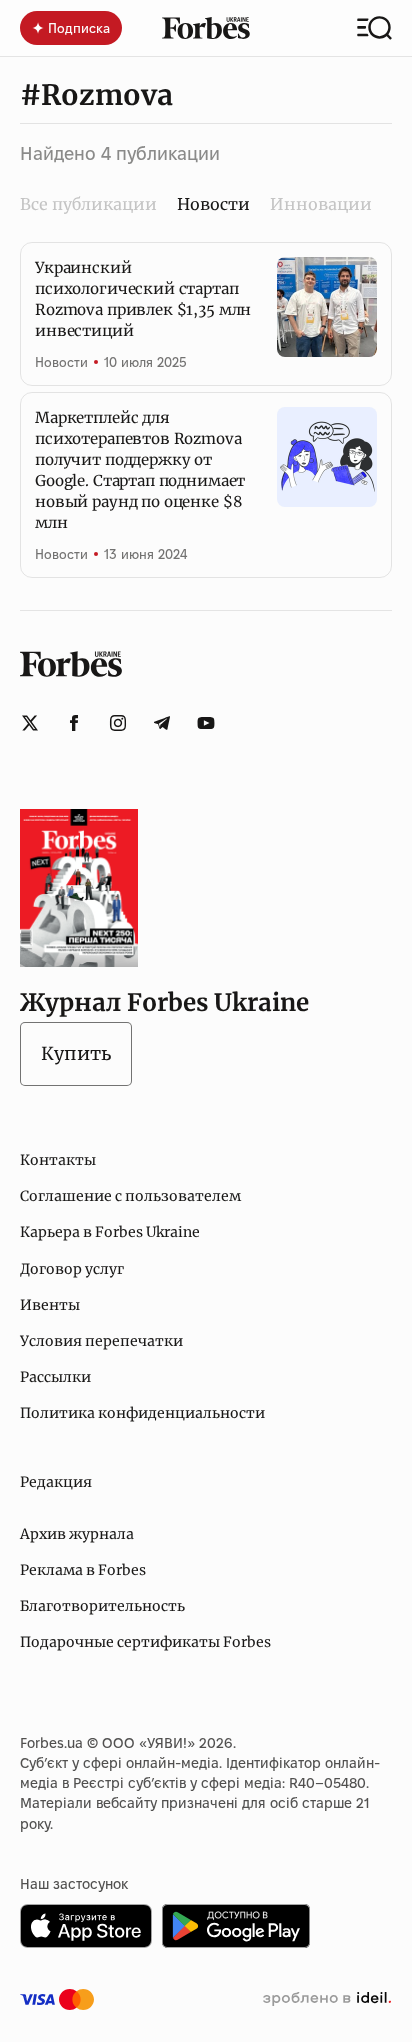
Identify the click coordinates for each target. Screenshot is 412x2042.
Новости (61, 362)
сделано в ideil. (327, 1999)
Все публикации (88, 204)
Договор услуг (72, 1269)
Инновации (321, 204)
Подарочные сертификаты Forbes (145, 1642)
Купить (76, 1053)
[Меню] (374, 28)
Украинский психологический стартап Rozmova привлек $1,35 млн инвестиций (143, 299)
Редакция (56, 1482)
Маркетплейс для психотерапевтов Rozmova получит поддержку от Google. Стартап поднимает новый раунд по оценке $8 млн (140, 470)
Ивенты (50, 1305)
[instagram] (118, 723)
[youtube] (206, 723)
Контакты (58, 1160)
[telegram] (162, 723)
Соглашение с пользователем (130, 1196)
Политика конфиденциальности (142, 1413)
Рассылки (55, 1377)
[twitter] (30, 723)
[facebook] (74, 723)
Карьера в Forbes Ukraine (110, 1232)
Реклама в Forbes (83, 1570)
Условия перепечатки (101, 1341)
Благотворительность (102, 1606)
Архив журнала (77, 1534)
